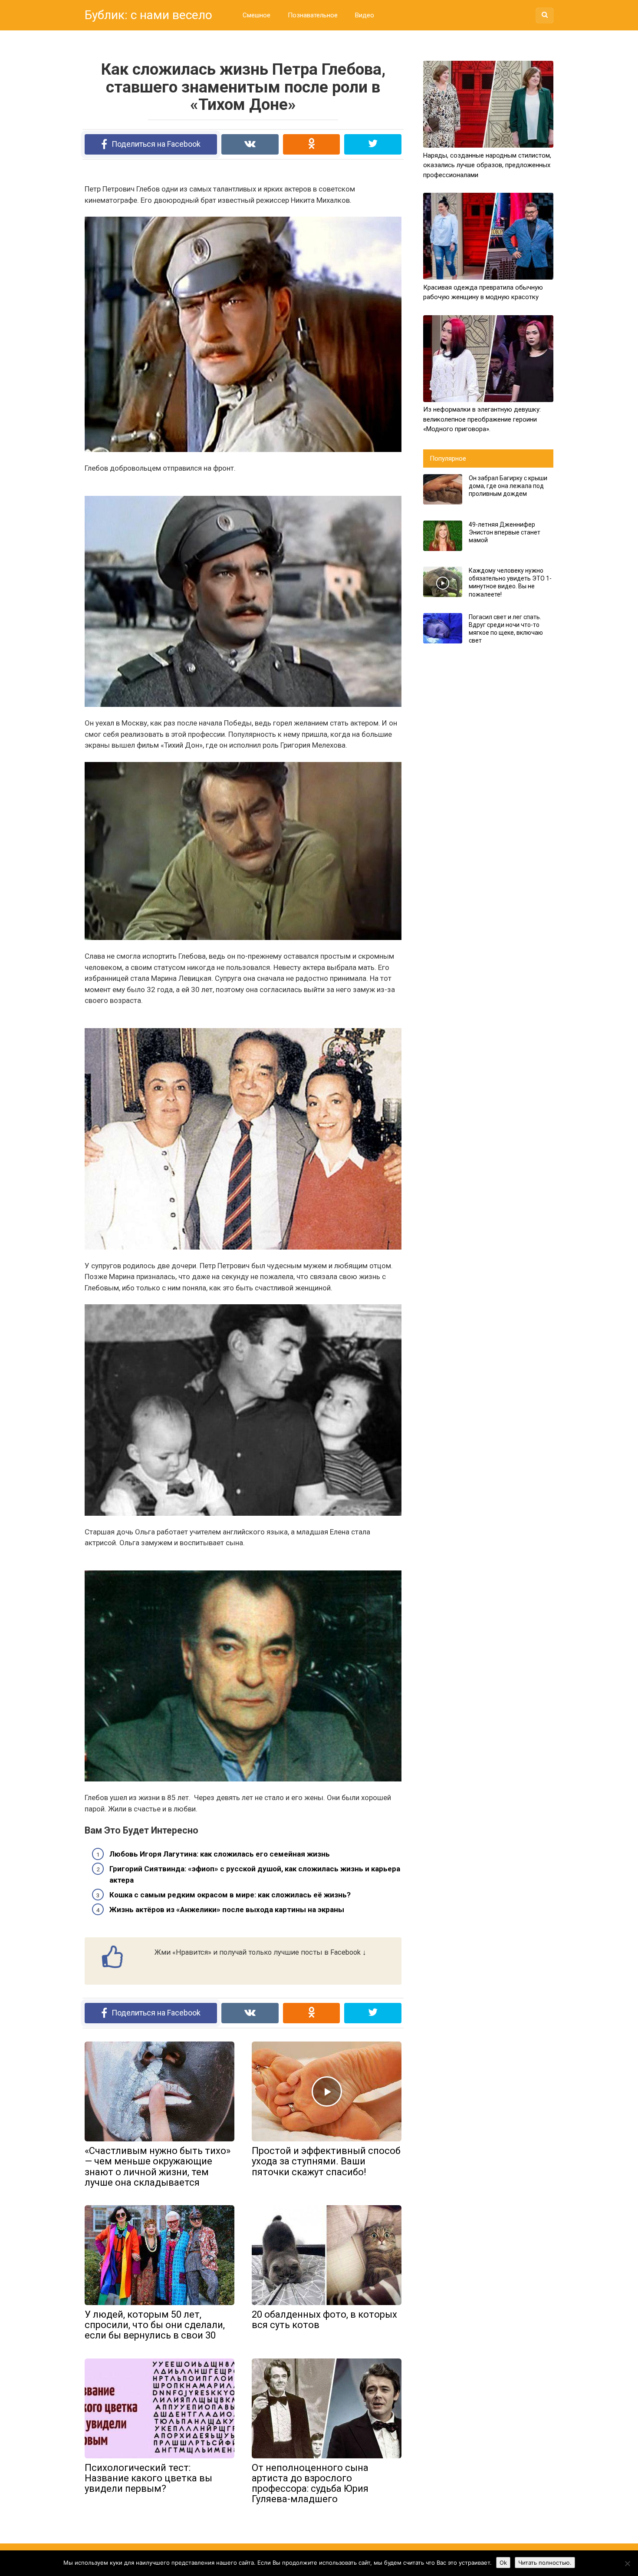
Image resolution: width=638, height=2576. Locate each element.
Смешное (257, 15)
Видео (365, 15)
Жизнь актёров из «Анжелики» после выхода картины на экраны (227, 1910)
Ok (503, 2563)
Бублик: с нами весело (148, 15)
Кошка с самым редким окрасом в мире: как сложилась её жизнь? (230, 1895)
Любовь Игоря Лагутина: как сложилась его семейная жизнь (220, 1854)
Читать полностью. (545, 2563)
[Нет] (627, 2563)
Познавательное (313, 15)
